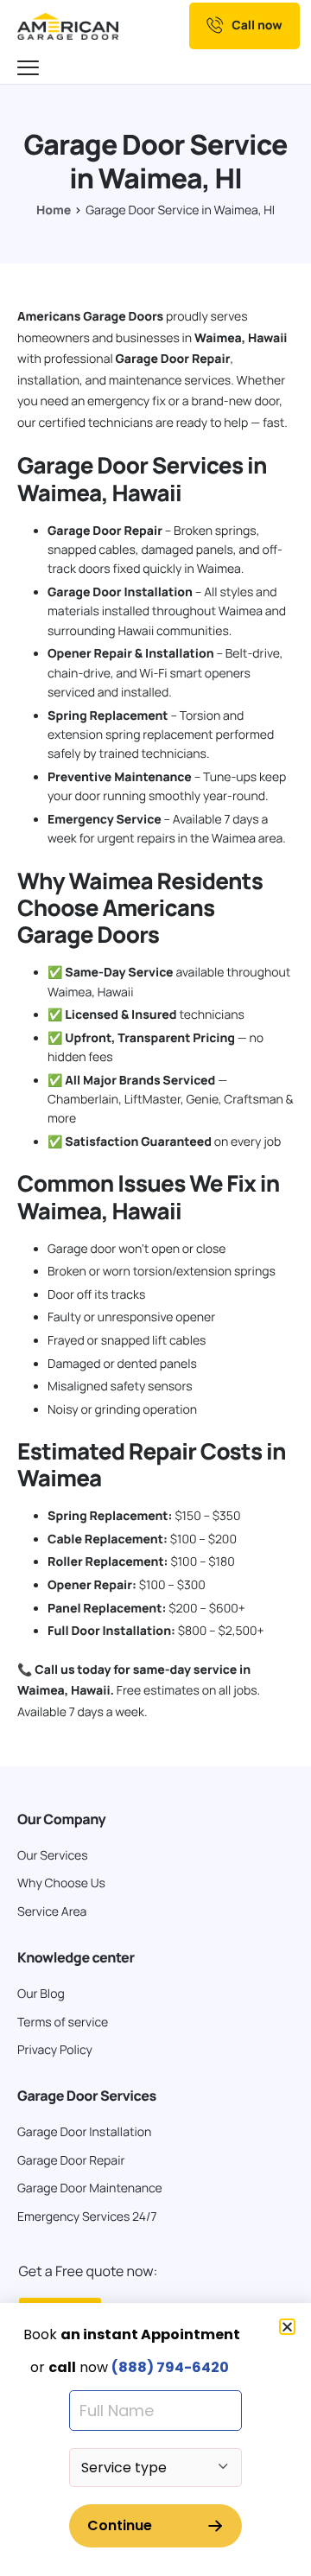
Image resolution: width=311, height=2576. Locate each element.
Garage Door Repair (173, 359)
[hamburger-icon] (30, 69)
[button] (287, 2327)
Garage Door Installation (120, 592)
